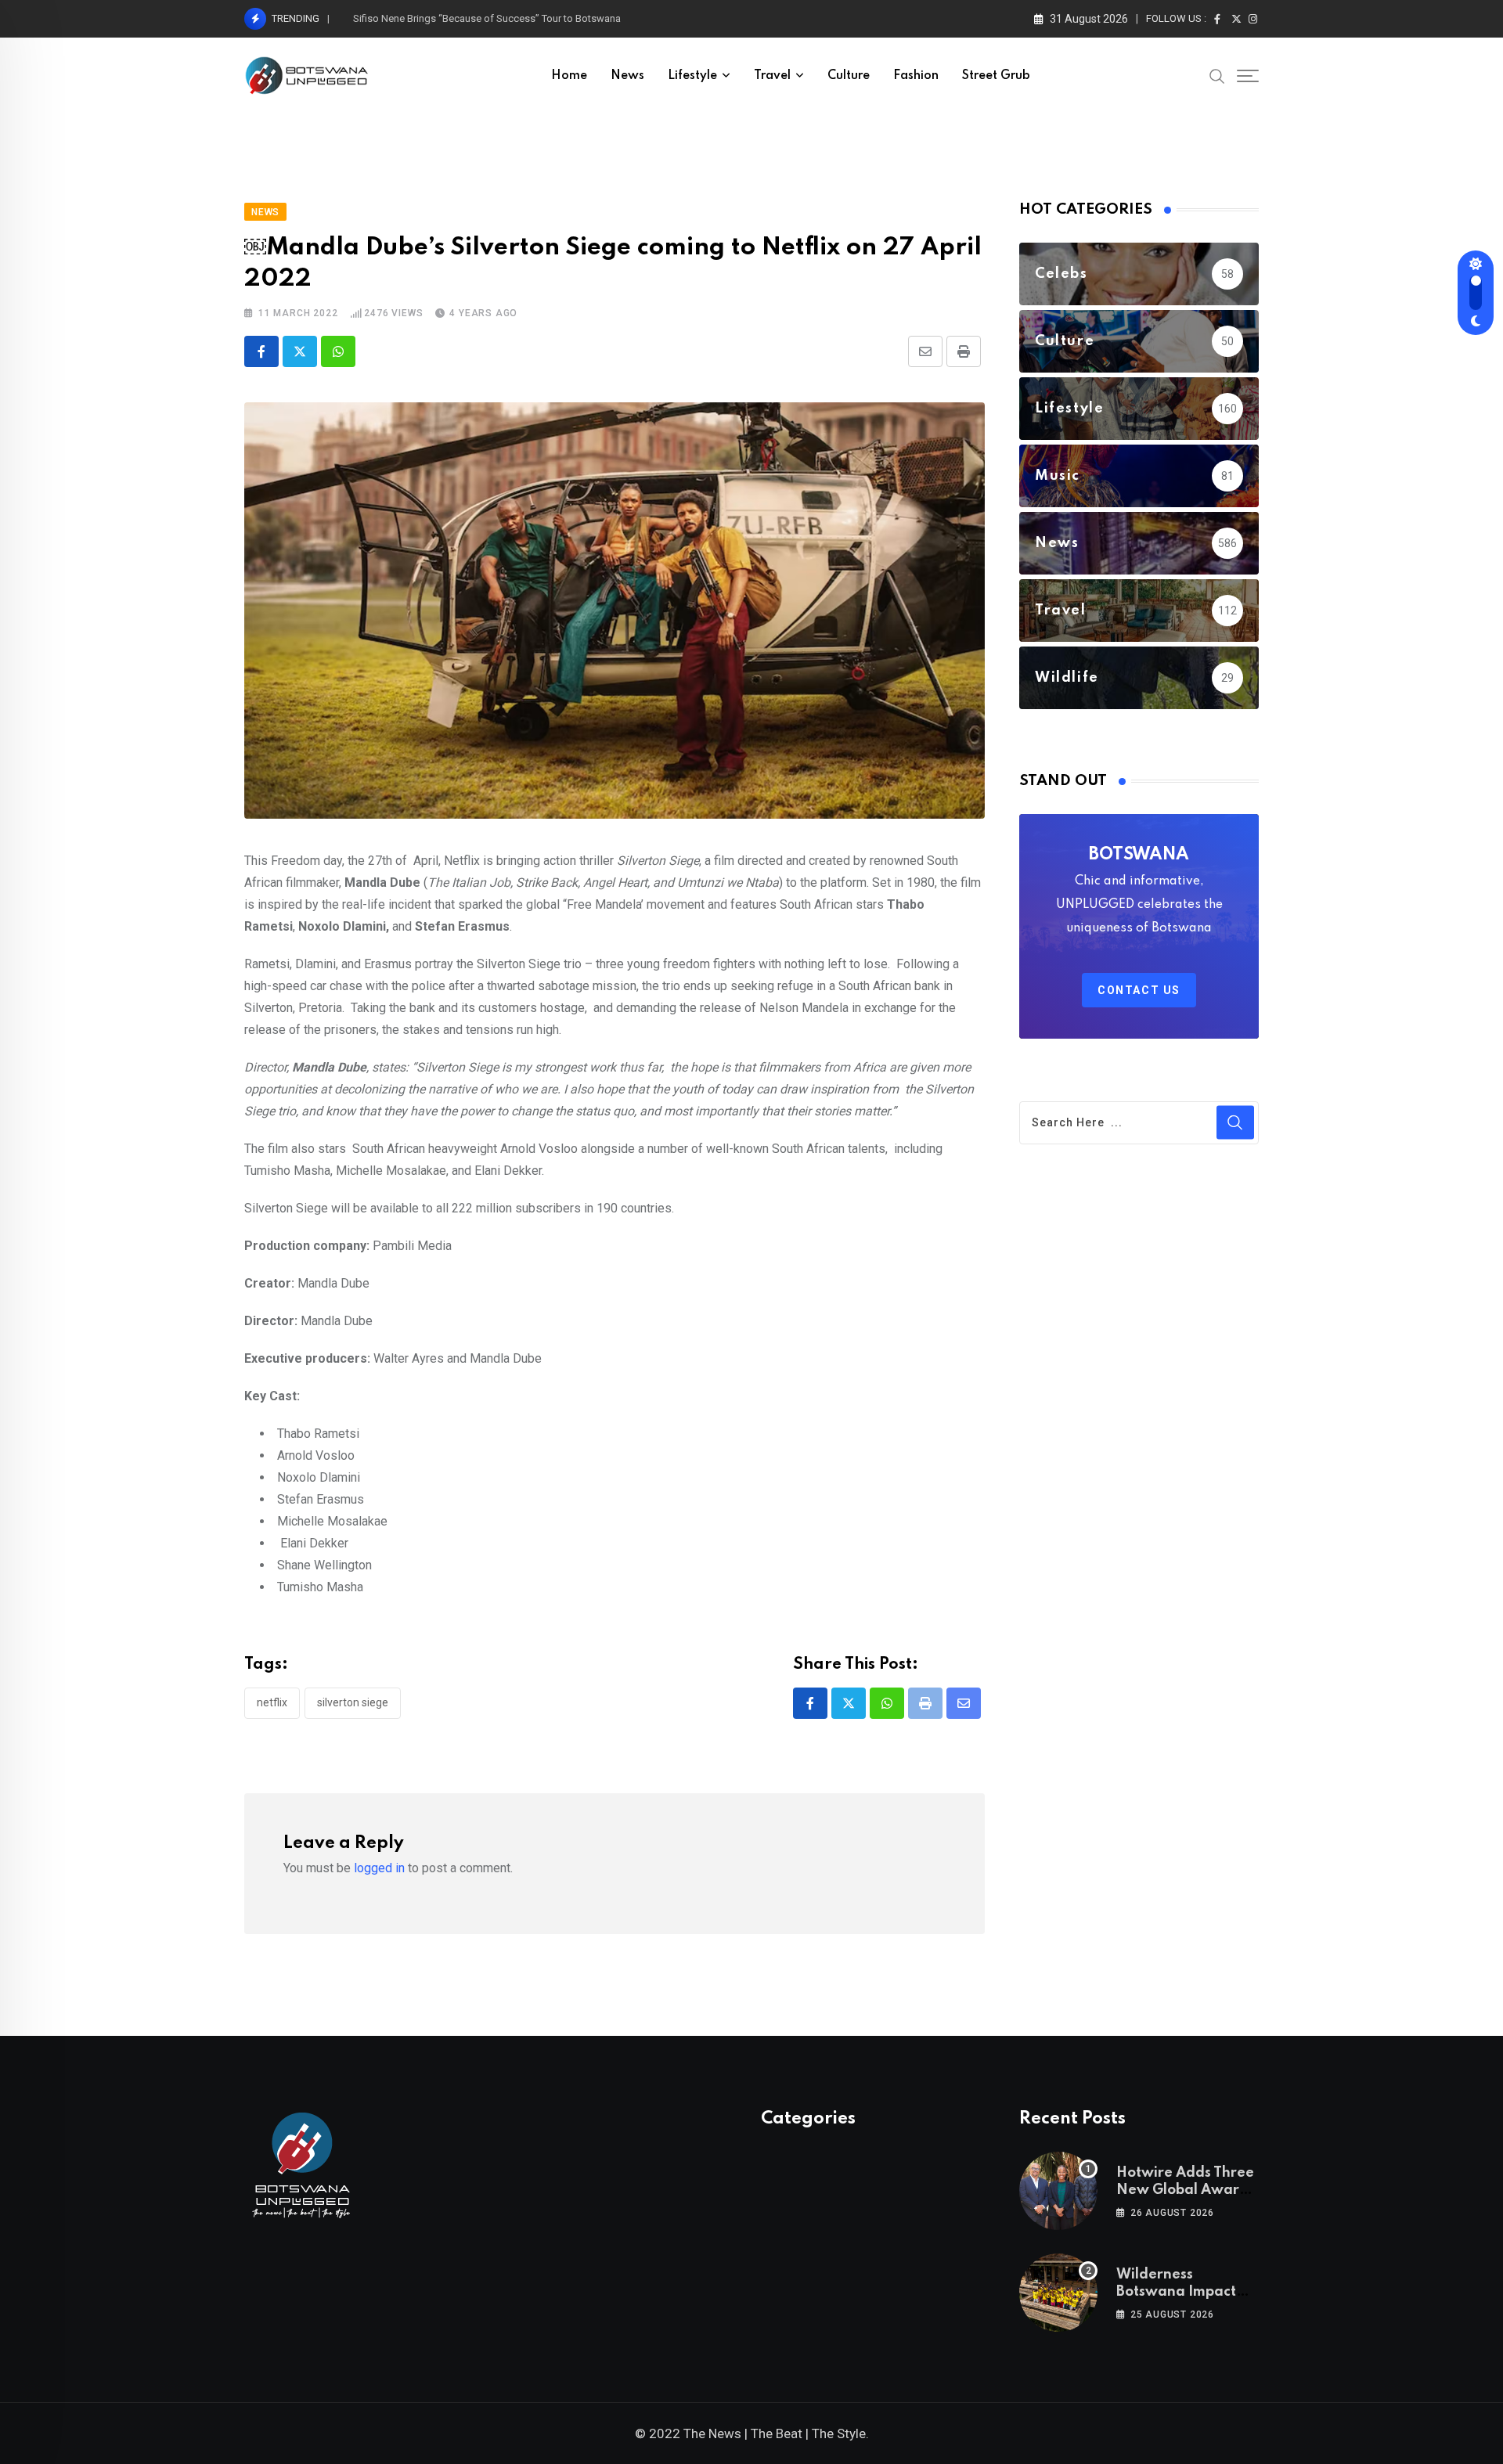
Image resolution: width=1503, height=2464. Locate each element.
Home (569, 76)
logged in (379, 1868)
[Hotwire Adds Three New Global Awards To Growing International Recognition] (1058, 2191)
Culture (849, 76)
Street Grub (996, 76)
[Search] (1217, 75)
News (627, 76)
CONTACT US (1139, 990)
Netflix (272, 1702)
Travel (772, 76)
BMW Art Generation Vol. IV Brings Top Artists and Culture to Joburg (506, 18)
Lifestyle (692, 76)
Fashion (916, 76)
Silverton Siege (353, 1702)
